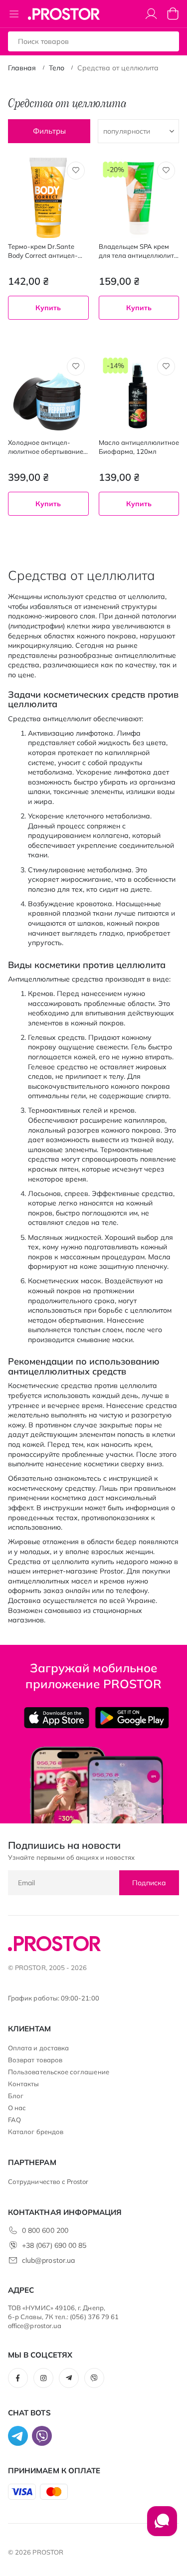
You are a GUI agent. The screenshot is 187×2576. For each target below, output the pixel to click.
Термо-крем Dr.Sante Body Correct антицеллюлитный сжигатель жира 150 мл (43, 251)
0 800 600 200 (45, 2230)
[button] (76, 171)
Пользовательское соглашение (59, 2072)
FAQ (14, 2120)
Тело (57, 68)
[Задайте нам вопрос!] (162, 2526)
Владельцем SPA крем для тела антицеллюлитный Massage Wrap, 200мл (138, 251)
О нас (17, 2108)
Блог (16, 2096)
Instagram (43, 2378)
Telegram (69, 2378)
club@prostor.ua (48, 2260)
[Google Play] (132, 1718)
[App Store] (57, 1718)
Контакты (24, 2084)
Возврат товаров (35, 2060)
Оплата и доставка (38, 2048)
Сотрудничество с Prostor (48, 2181)
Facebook (18, 2378)
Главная (22, 68)
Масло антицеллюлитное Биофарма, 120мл (139, 447)
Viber (94, 2378)
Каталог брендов (36, 2132)
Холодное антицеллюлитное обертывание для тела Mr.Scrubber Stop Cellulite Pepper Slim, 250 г (47, 447)
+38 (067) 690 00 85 (54, 2245)
